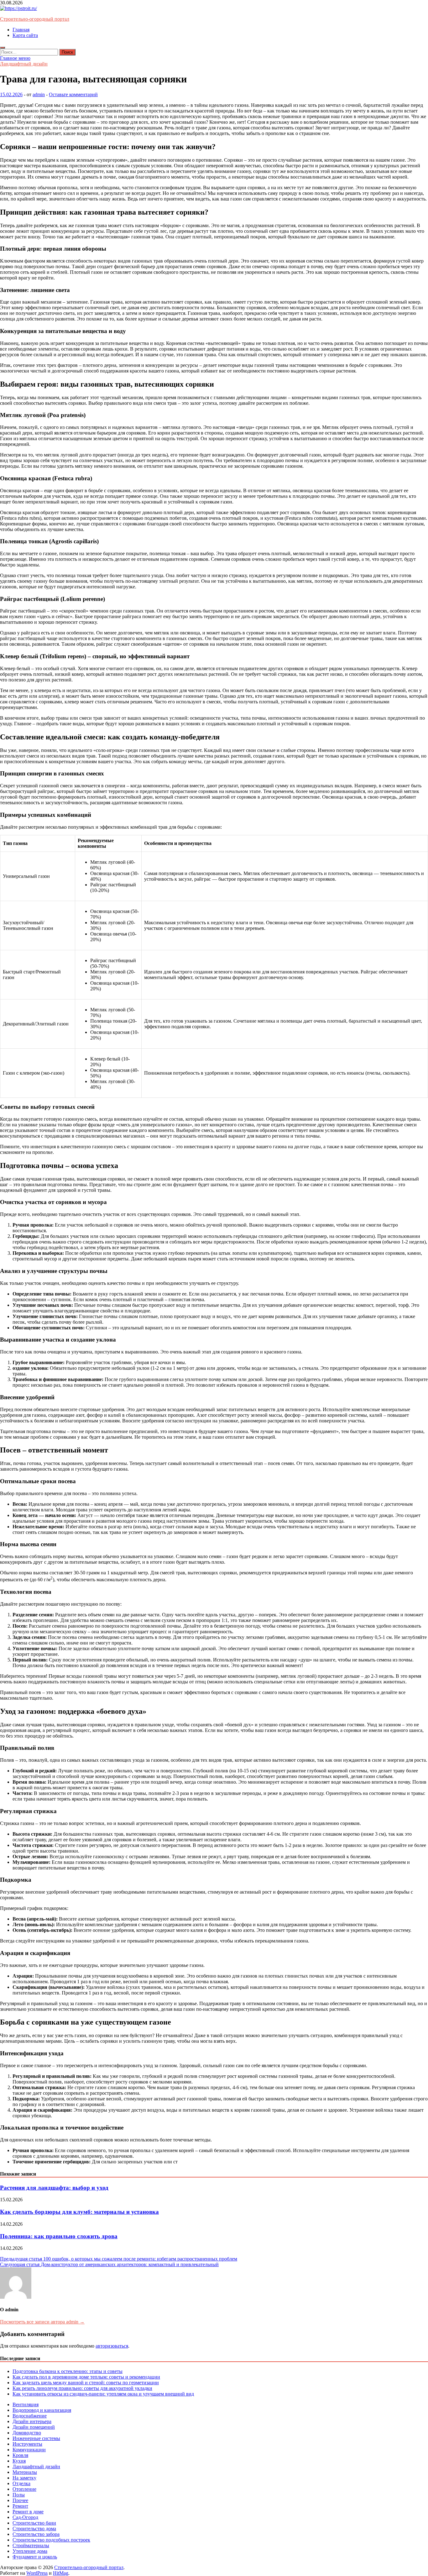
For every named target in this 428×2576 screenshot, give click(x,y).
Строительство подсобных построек (51, 2540)
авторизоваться (112, 2346)
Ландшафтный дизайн (24, 64)
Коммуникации (29, 2450)
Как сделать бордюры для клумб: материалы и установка (79, 2212)
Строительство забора (36, 2534)
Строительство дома (34, 2529)
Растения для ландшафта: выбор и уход (54, 2188)
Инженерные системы (36, 2438)
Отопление (24, 2489)
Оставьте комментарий (73, 94)
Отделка (21, 2483)
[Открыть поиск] (3, 48)
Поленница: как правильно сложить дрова (59, 2236)
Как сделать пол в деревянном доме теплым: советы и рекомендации (86, 2377)
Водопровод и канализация (42, 2410)
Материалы (25, 2472)
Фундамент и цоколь (35, 2557)
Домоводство (27, 2433)
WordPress (37, 2573)
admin (39, 94)
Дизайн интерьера (32, 2421)
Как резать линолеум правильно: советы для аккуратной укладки (82, 2388)
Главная (21, 30)
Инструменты (27, 2444)
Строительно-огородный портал (35, 19)
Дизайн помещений (34, 2427)
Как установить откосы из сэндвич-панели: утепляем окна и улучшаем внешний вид (103, 2394)
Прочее (20, 2500)
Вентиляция (26, 2404)
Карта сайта (25, 35)
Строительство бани (34, 2523)
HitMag (61, 2573)
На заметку (24, 2478)
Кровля (20, 2455)
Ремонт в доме (28, 2512)
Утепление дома (30, 2551)
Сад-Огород (25, 2517)
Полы (19, 2495)
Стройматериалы (31, 2545)
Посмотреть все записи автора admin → (42, 2322)
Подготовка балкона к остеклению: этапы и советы (68, 2371)
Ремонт (20, 2506)
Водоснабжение (30, 2416)
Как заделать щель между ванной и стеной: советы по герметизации (86, 2383)
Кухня (19, 2461)
